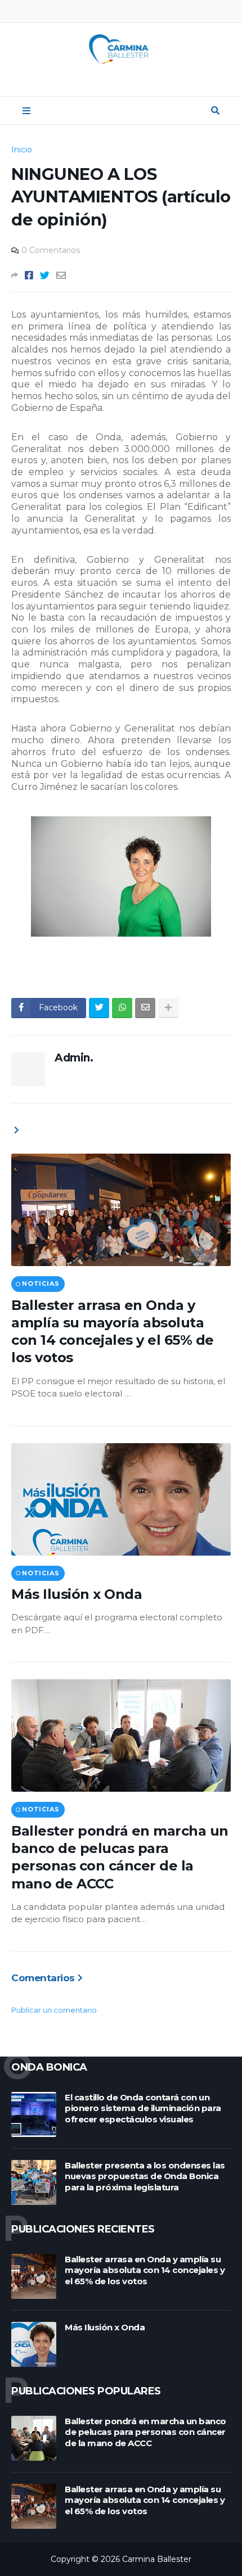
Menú (26, 111)
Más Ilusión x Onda (77, 1594)
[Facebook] (29, 275)
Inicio (22, 150)
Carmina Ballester (157, 2559)
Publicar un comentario (54, 2010)
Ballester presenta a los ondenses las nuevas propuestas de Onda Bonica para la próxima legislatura (145, 2176)
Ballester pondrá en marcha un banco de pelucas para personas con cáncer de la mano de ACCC (120, 1857)
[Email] (61, 275)
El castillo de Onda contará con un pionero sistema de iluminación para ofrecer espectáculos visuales (143, 2108)
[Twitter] (45, 275)
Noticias (41, 1284)
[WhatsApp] (122, 1008)
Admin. (74, 1058)
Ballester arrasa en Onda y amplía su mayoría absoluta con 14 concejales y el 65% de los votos (113, 1332)
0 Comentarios (51, 250)
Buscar (215, 111)
